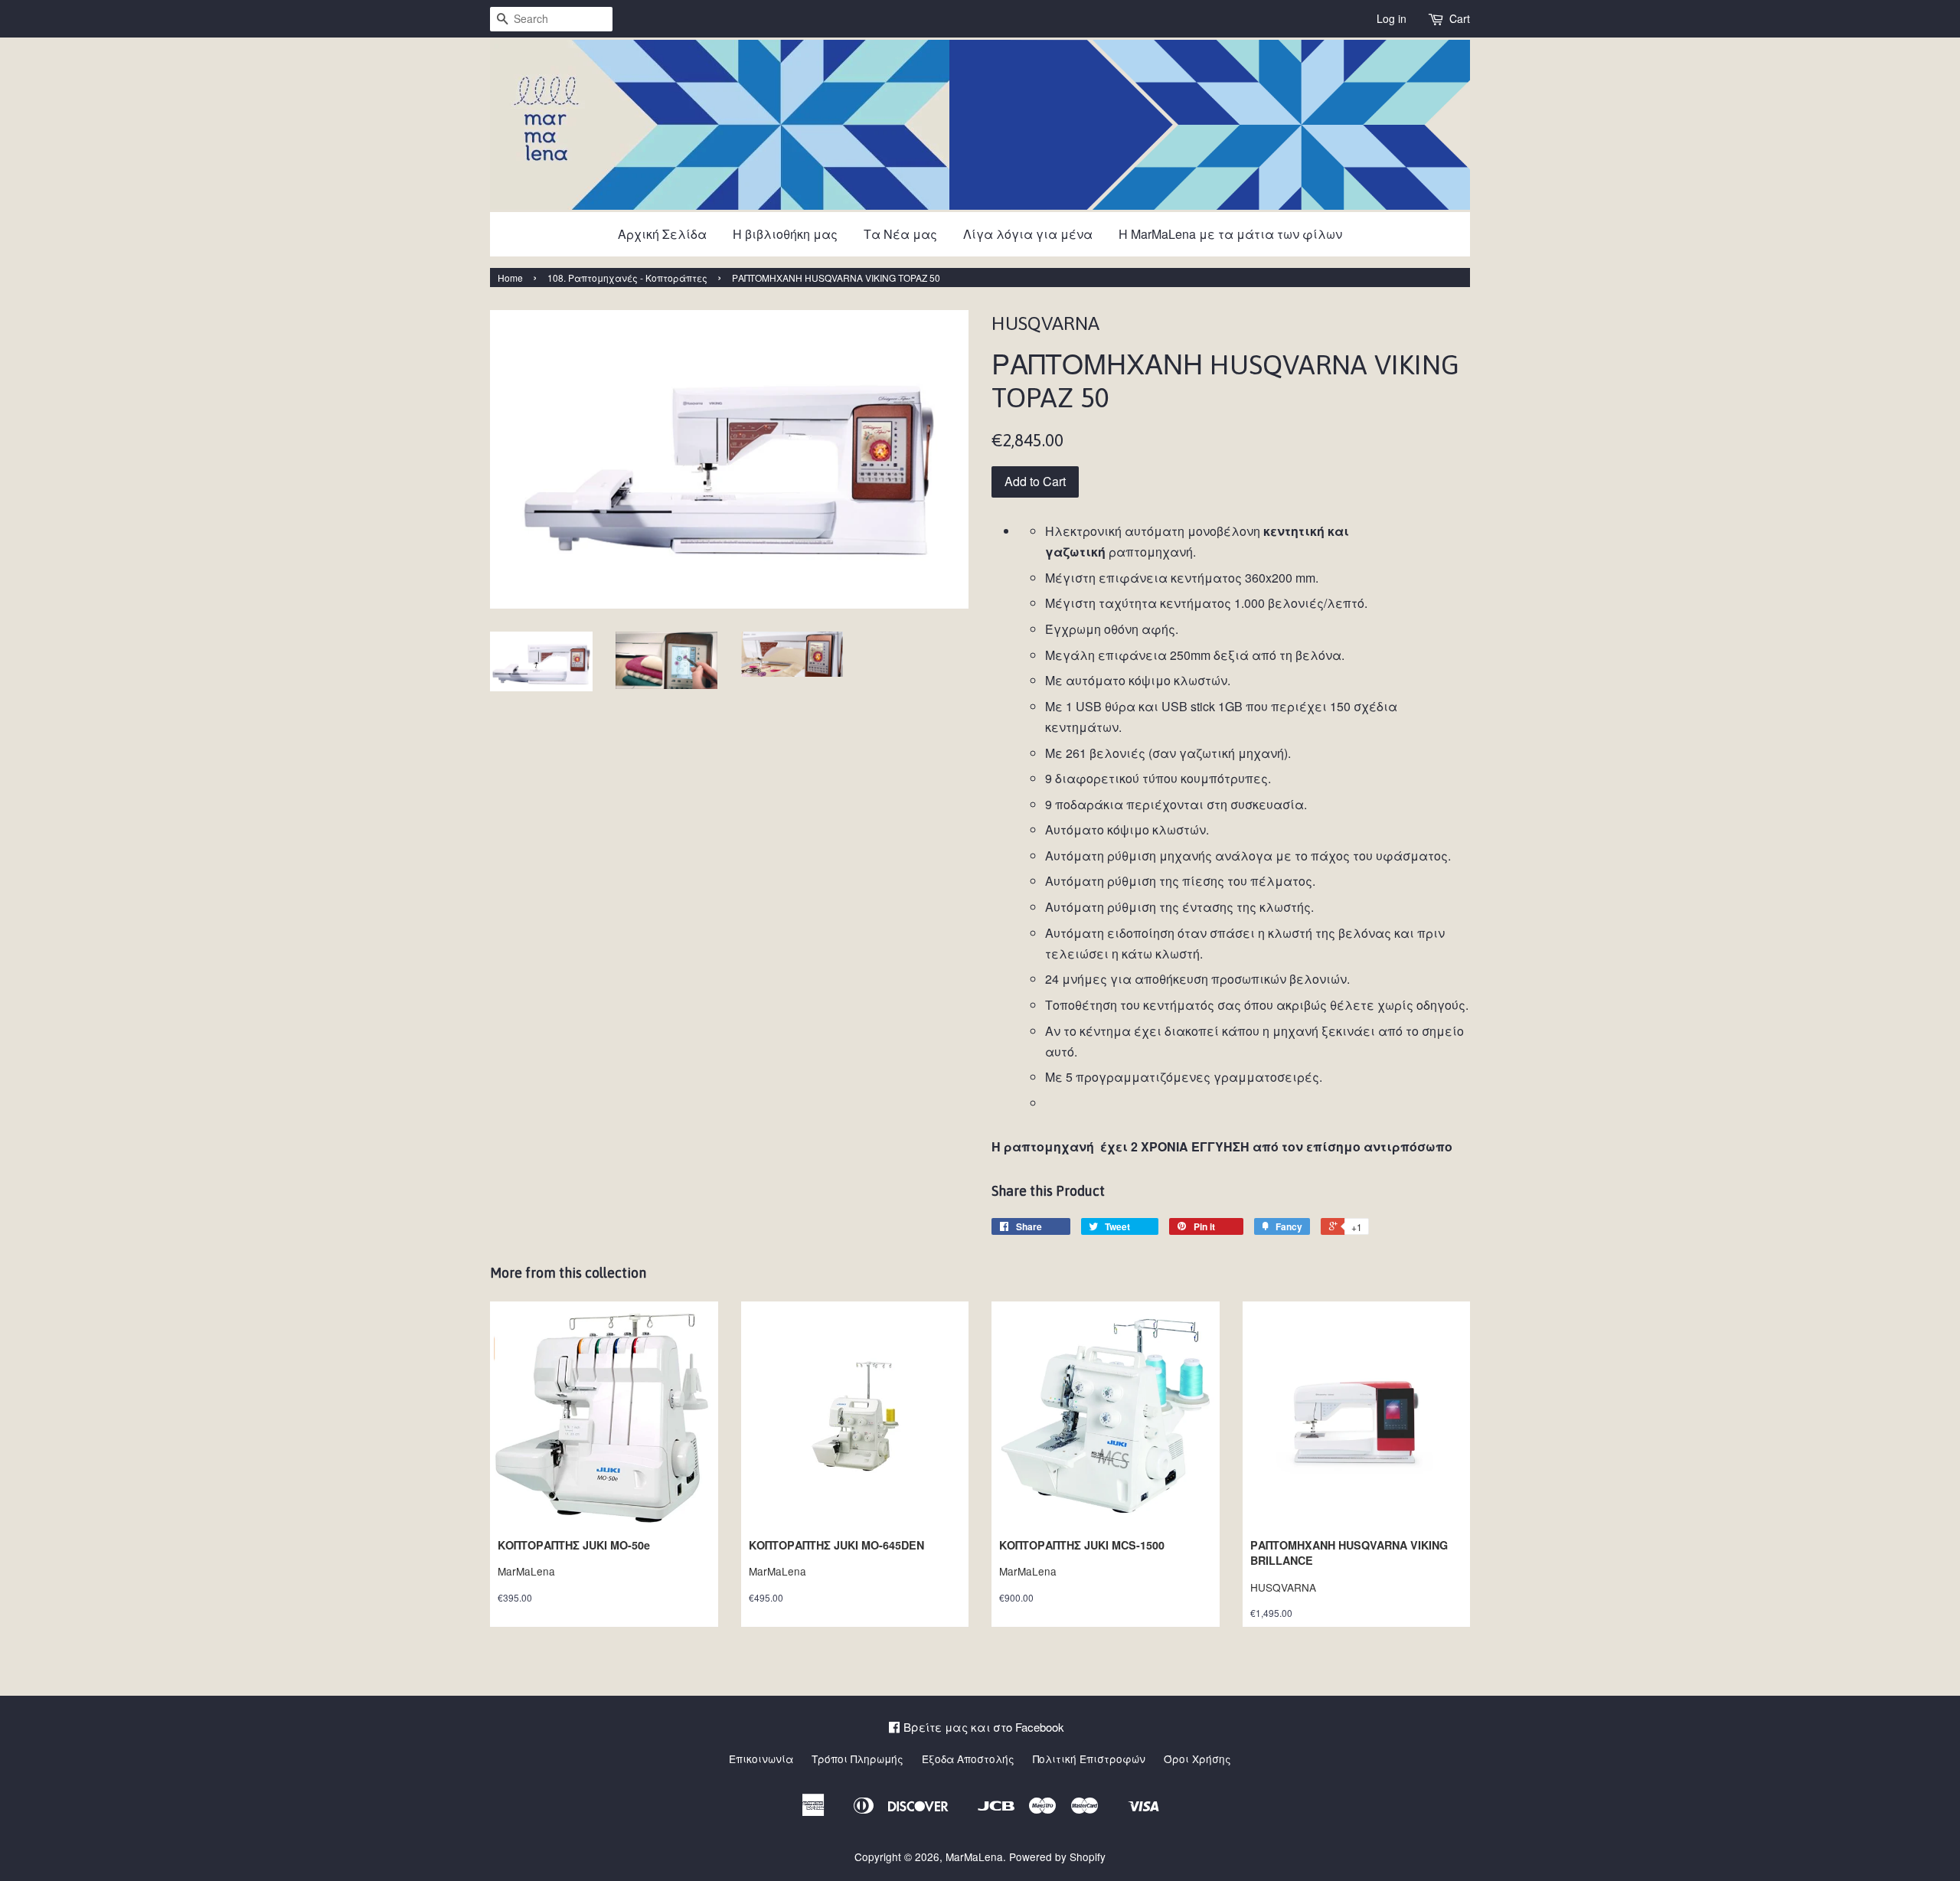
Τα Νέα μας (900, 234)
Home (510, 278)
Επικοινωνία (761, 1759)
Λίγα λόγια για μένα (1028, 234)
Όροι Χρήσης (1197, 1759)
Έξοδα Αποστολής (968, 1759)
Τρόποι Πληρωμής (857, 1759)
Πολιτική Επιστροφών (1089, 1759)
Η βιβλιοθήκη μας (785, 234)
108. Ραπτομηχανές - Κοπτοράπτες (627, 278)
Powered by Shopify (1057, 1857)
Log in (1392, 18)
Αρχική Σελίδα (662, 234)
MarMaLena (974, 1857)
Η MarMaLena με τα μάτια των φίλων (1230, 234)
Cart (1460, 18)
